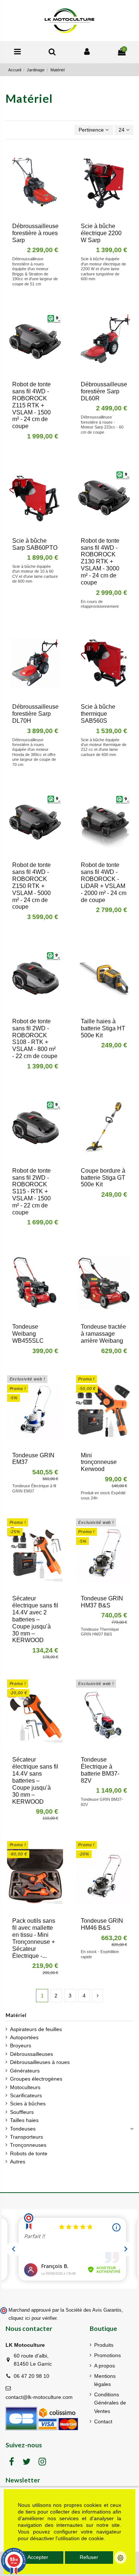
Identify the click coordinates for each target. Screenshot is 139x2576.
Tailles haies (24, 2120)
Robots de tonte (29, 2153)
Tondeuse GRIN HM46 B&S (102, 1924)
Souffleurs (22, 2112)
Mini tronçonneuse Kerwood (99, 1462)
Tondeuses (23, 2129)
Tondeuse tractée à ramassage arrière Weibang (103, 1334)
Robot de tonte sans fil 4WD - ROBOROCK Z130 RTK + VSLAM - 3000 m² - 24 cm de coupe (100, 562)
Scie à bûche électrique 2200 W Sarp (101, 233)
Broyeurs (21, 2045)
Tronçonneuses (28, 2145)
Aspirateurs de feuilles (36, 2029)
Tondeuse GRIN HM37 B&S (102, 1602)
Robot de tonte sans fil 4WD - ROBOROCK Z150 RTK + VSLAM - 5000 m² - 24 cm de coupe (32, 886)
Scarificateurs (26, 2095)
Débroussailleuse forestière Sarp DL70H (35, 714)
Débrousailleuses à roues (40, 2062)
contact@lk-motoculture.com (39, 2397)
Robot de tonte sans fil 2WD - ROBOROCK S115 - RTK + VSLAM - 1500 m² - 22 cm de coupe (32, 1192)
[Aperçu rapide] (40, 216)
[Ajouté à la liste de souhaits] (30, 216)
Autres (18, 2162)
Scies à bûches (28, 2104)
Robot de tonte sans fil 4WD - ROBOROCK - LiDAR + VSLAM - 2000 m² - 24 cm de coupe (104, 882)
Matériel (16, 2015)
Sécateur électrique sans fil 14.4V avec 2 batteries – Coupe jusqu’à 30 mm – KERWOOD (35, 1619)
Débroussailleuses (32, 2054)
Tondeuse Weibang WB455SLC (28, 1334)
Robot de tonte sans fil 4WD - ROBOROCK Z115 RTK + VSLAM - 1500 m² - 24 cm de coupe (32, 405)
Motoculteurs (25, 2087)
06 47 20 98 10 (32, 2376)
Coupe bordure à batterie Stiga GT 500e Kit (103, 1178)
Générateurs (25, 2071)
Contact (103, 2421)
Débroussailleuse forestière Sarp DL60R (104, 391)
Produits (104, 2345)
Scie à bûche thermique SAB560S (98, 714)
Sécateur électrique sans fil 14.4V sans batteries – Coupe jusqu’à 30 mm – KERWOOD (35, 1780)
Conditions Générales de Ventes (110, 2403)
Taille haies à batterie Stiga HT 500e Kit (103, 1028)
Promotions (107, 2355)
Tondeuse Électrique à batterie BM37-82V (100, 1770)
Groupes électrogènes (36, 2079)
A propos (105, 2366)
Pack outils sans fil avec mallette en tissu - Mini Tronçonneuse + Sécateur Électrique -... (34, 1938)
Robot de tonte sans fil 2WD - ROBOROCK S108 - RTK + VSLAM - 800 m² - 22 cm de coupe (35, 1039)
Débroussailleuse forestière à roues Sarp (35, 233)
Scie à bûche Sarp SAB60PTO (35, 544)
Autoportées (24, 2037)
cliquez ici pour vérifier (32, 2318)
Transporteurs (27, 2137)
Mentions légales (105, 2380)
